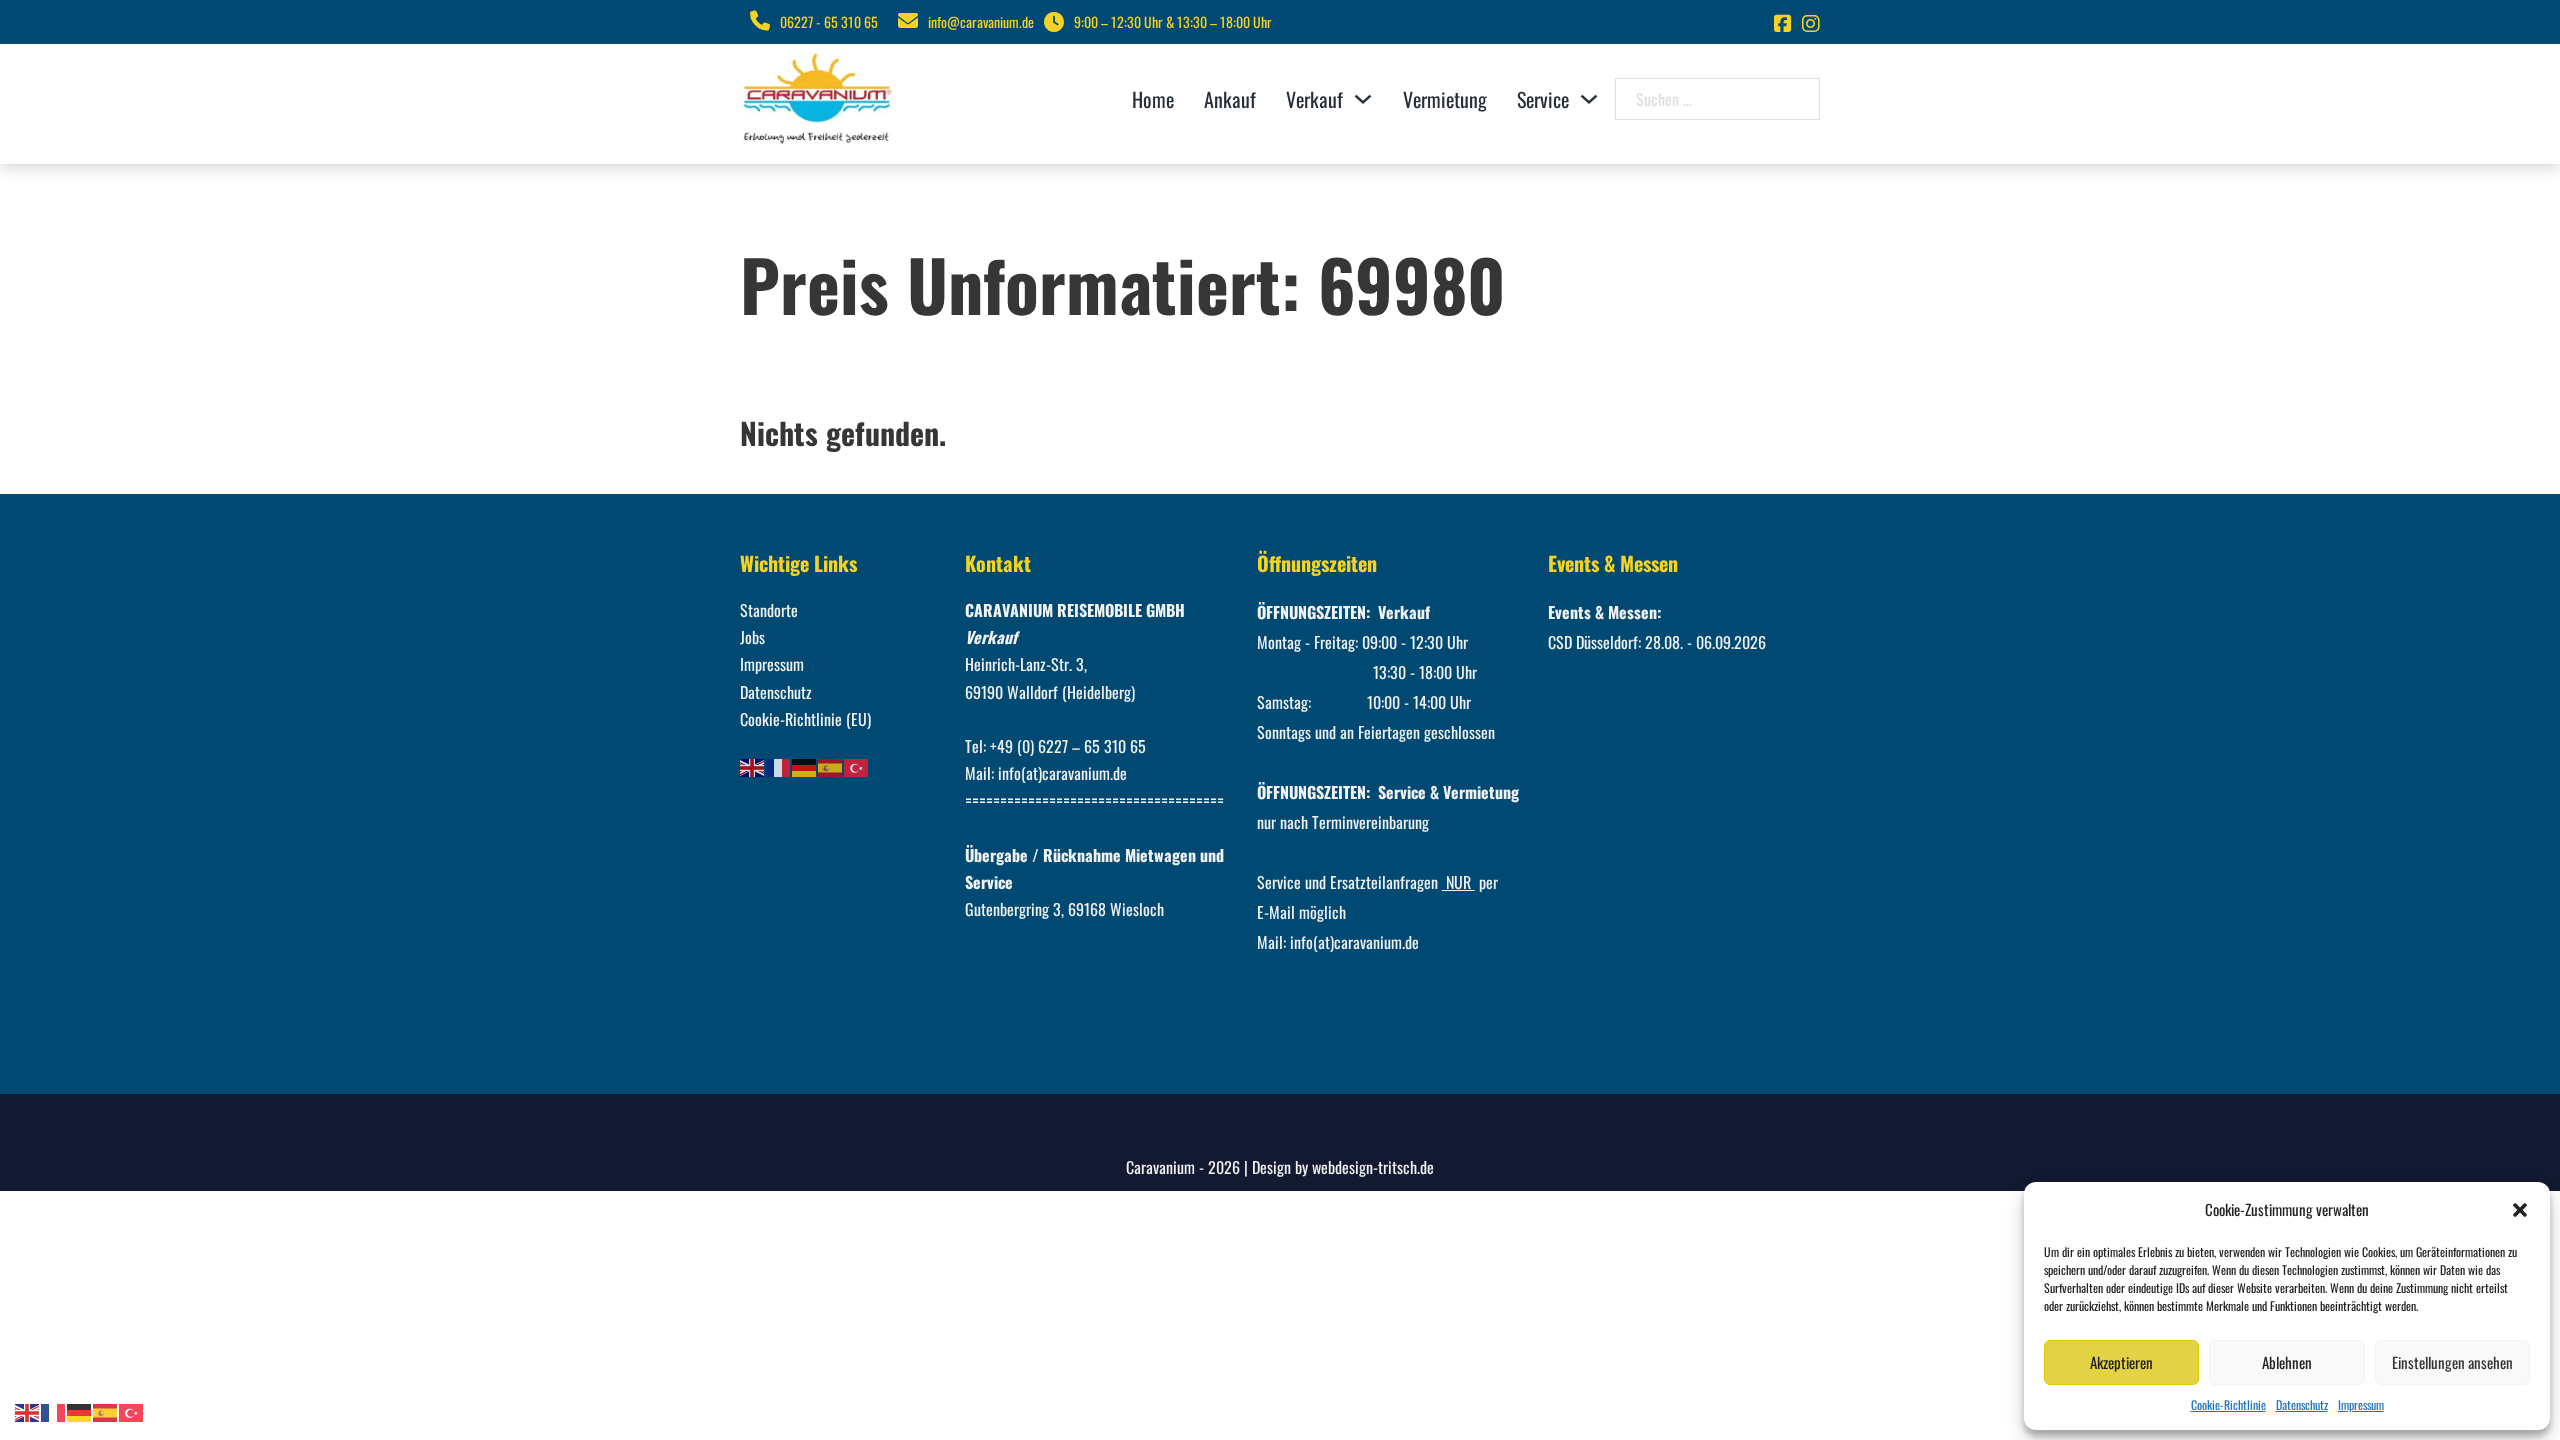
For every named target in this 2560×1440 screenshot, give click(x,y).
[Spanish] (831, 766)
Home (1153, 99)
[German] (805, 766)
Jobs (752, 637)
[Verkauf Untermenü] (1363, 99)
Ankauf (1230, 99)
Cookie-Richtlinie (2228, 1404)
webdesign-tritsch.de (1373, 1167)
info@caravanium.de (981, 21)
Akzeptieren (2121, 1362)
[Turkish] (857, 766)
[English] (753, 766)
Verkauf (1314, 99)
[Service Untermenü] (1589, 99)
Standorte (769, 610)
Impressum (2361, 1404)
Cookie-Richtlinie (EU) (805, 719)
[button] (2520, 1210)
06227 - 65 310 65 (829, 21)
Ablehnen (2287, 1362)
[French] (779, 766)
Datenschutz (2302, 1404)
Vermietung (1445, 99)
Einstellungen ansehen (2452, 1362)
